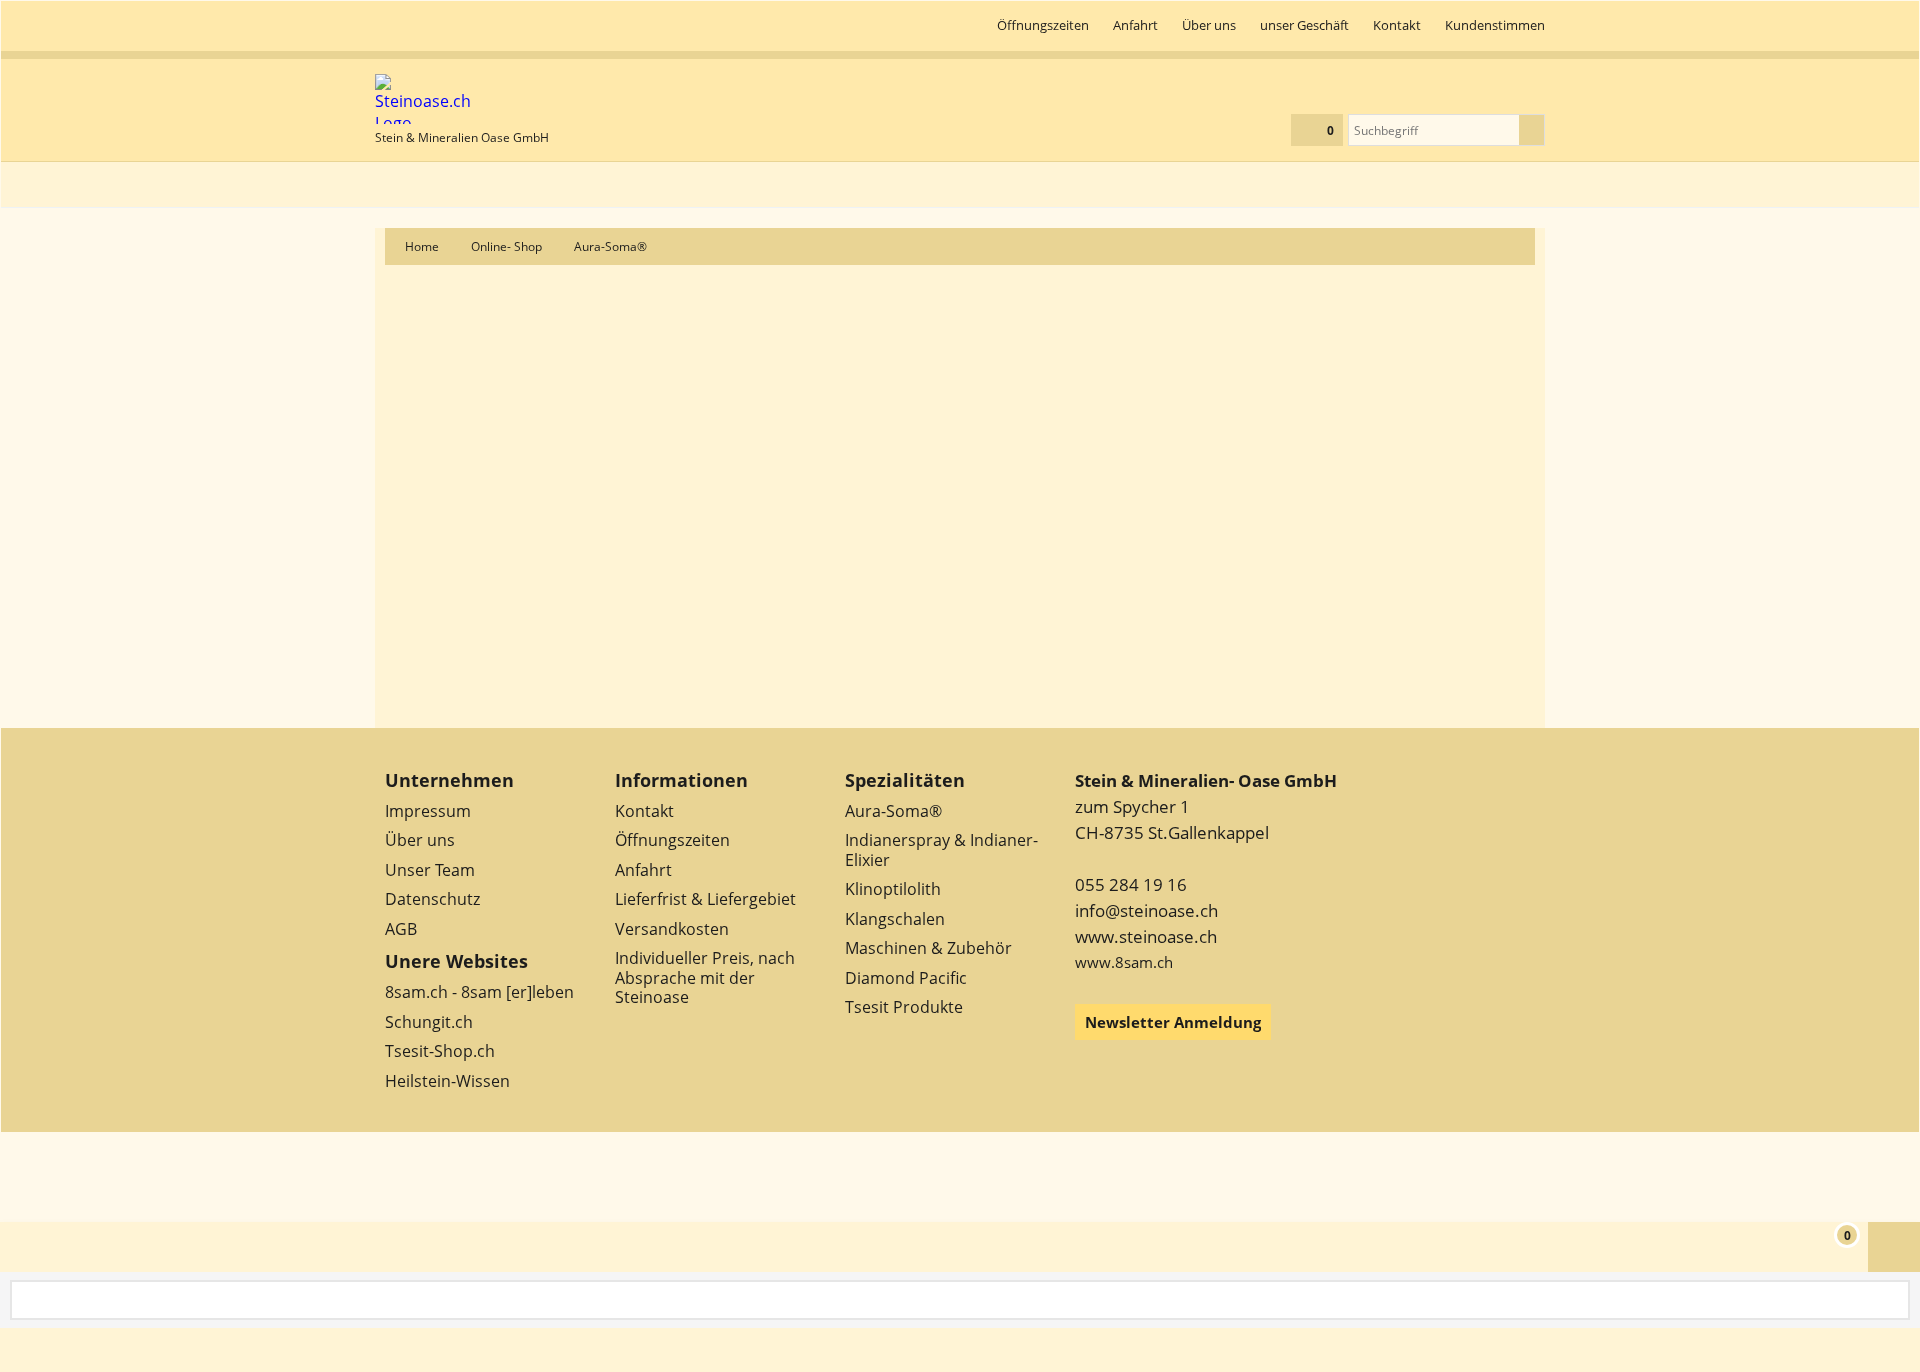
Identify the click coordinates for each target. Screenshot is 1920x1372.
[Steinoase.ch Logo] (462, 99)
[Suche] (1531, 130)
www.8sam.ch (1124, 962)
